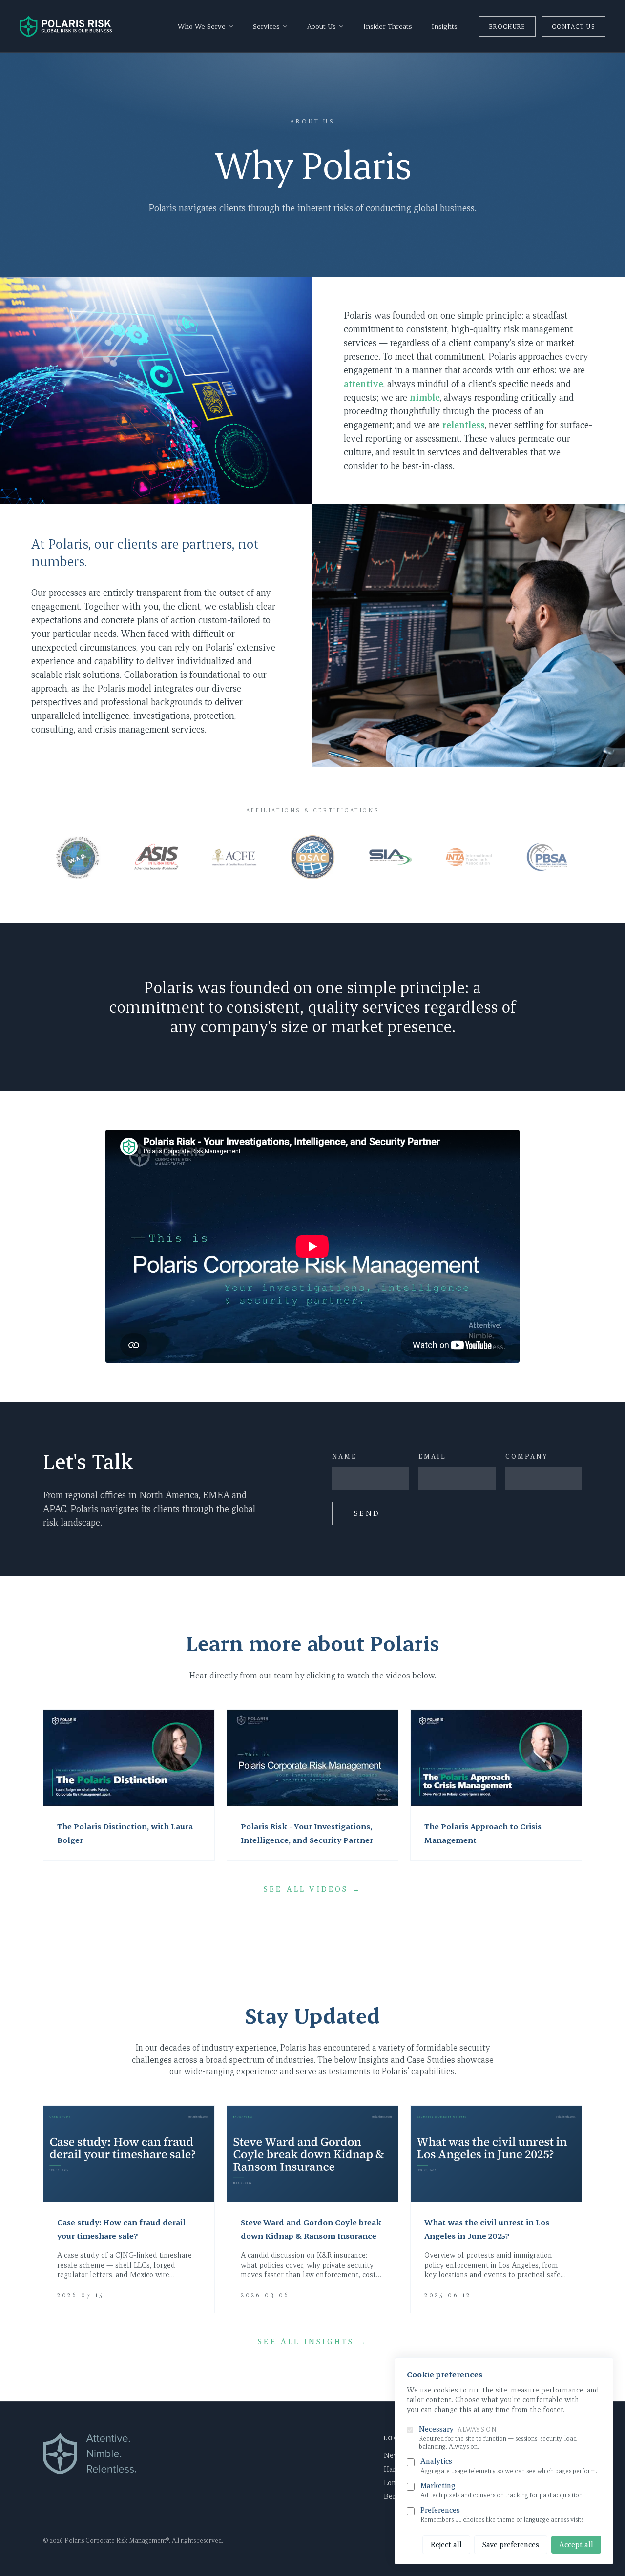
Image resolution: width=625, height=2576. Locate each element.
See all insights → (312, 2342)
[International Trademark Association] (469, 857)
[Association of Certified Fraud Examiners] (234, 857)
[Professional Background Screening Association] (547, 857)
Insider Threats (388, 26)
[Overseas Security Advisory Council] (312, 857)
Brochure (507, 26)
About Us (312, 121)
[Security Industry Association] (391, 857)
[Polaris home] (66, 26)
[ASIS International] (156, 857)
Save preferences (511, 2545)
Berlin (394, 2496)
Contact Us (573, 26)
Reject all (446, 2545)
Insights (445, 26)
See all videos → (312, 1889)
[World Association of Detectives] (78, 857)
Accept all (576, 2545)
